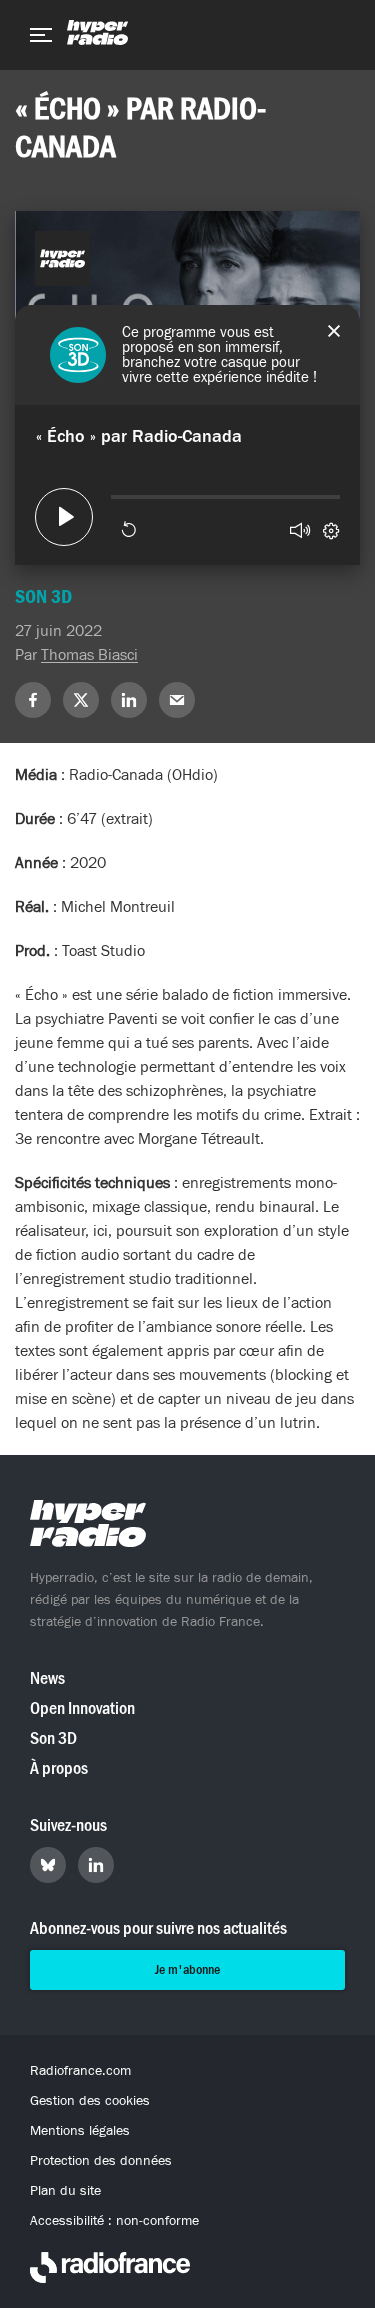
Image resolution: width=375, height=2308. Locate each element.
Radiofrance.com (80, 2071)
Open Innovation (82, 1708)
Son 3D (53, 1738)
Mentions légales (80, 2131)
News (47, 1678)
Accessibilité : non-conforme (114, 2221)
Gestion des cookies (90, 2101)
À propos (59, 1768)
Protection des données (101, 2161)
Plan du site (65, 2191)
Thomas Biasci (89, 655)
